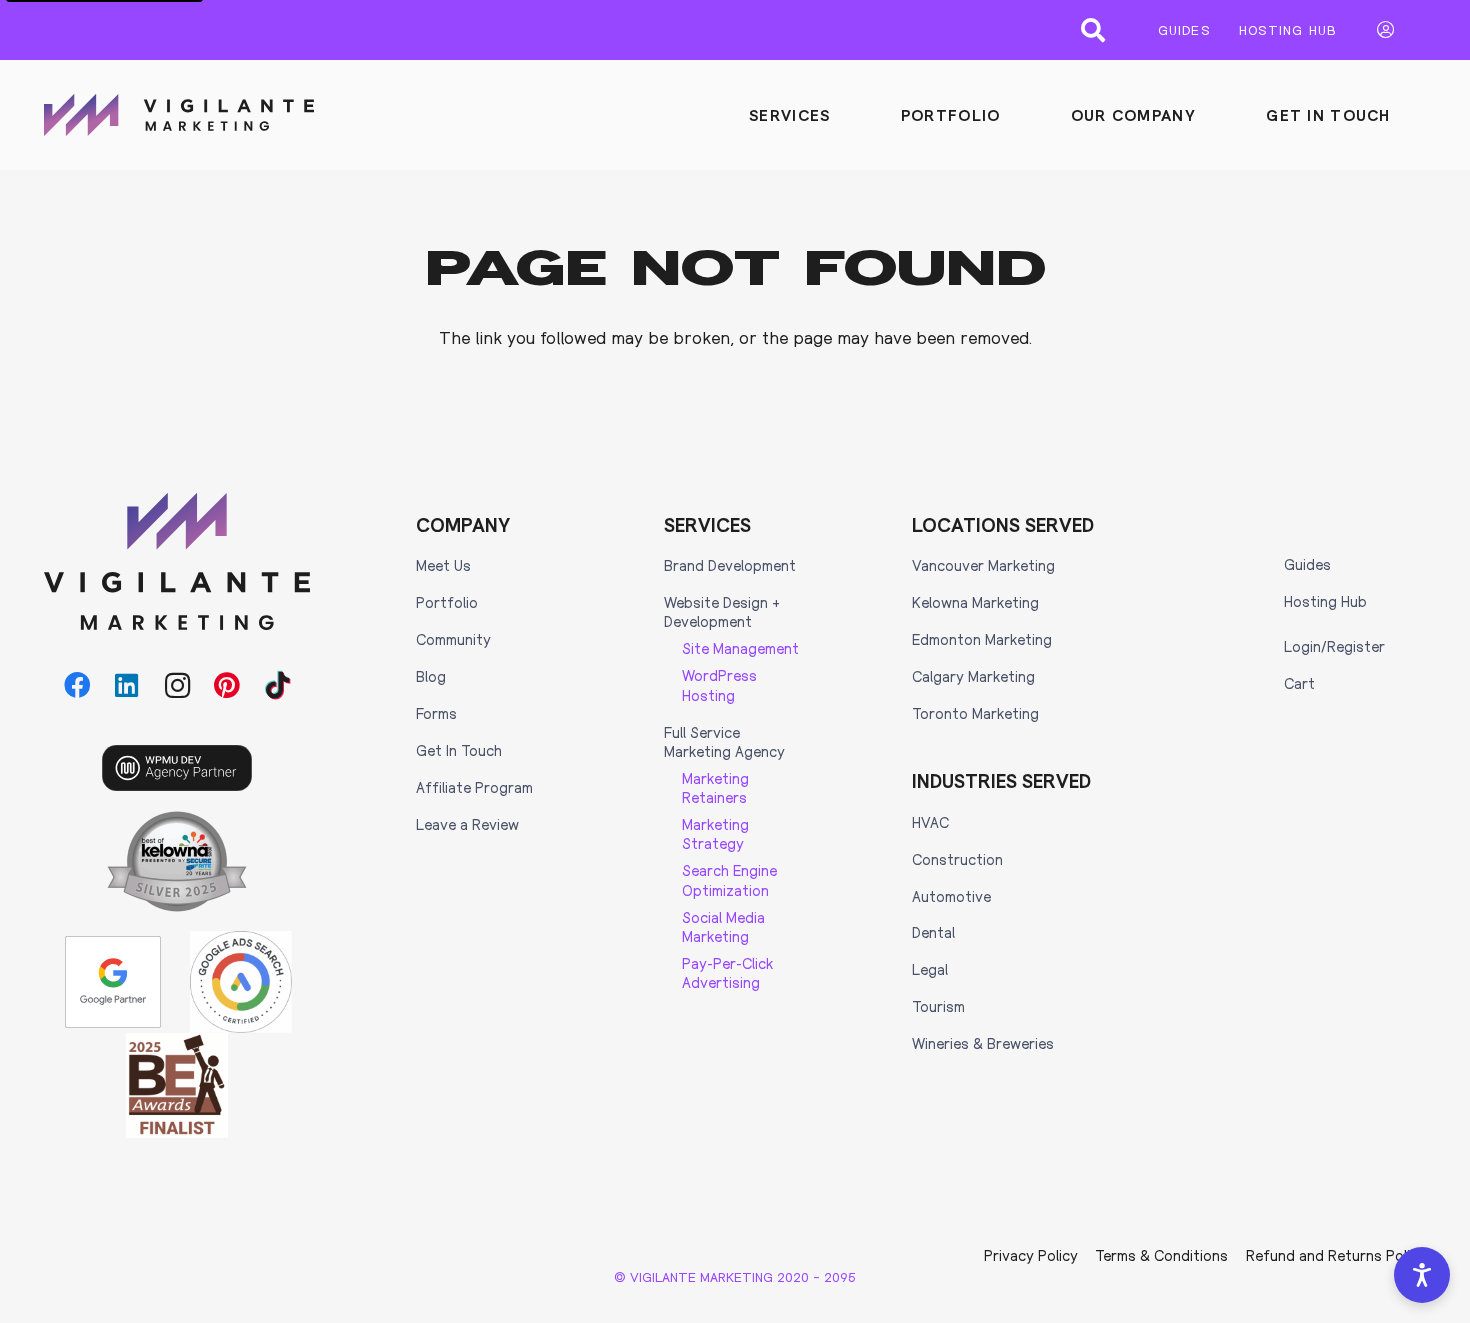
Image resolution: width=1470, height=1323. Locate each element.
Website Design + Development (722, 611)
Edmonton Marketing (982, 639)
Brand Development (730, 565)
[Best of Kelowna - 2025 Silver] (177, 861)
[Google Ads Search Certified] (241, 982)
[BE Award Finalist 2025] (177, 1085)
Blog (431, 676)
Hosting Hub (1325, 601)
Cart (1299, 683)
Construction (957, 859)
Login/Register (1334, 646)
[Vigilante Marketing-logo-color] (179, 115)
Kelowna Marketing (975, 602)
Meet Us (443, 565)
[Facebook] (77, 686)
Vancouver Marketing (983, 565)
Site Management (740, 648)
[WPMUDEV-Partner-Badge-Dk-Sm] (177, 768)
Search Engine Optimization (729, 879)
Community (453, 639)
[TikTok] (278, 686)
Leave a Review (467, 824)
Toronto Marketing (975, 713)
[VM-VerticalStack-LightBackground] (177, 561)
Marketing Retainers (715, 787)
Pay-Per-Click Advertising (727, 972)
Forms (436, 713)
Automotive (951, 896)
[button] (1093, 30)
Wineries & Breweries (983, 1043)
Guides (1307, 564)
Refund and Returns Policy (1336, 1255)
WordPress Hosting (719, 684)
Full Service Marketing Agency (724, 741)
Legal (930, 969)
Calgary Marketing (973, 676)
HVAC (930, 822)
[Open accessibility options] (1422, 1275)
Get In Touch (459, 750)
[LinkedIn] (127, 686)
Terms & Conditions (1161, 1255)
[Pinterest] (228, 686)
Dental (933, 932)
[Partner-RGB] (113, 982)
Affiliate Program (474, 787)
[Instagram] (177, 686)
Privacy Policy (1031, 1255)
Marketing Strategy (715, 833)
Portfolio (447, 602)
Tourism (938, 1006)
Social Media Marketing (723, 926)
